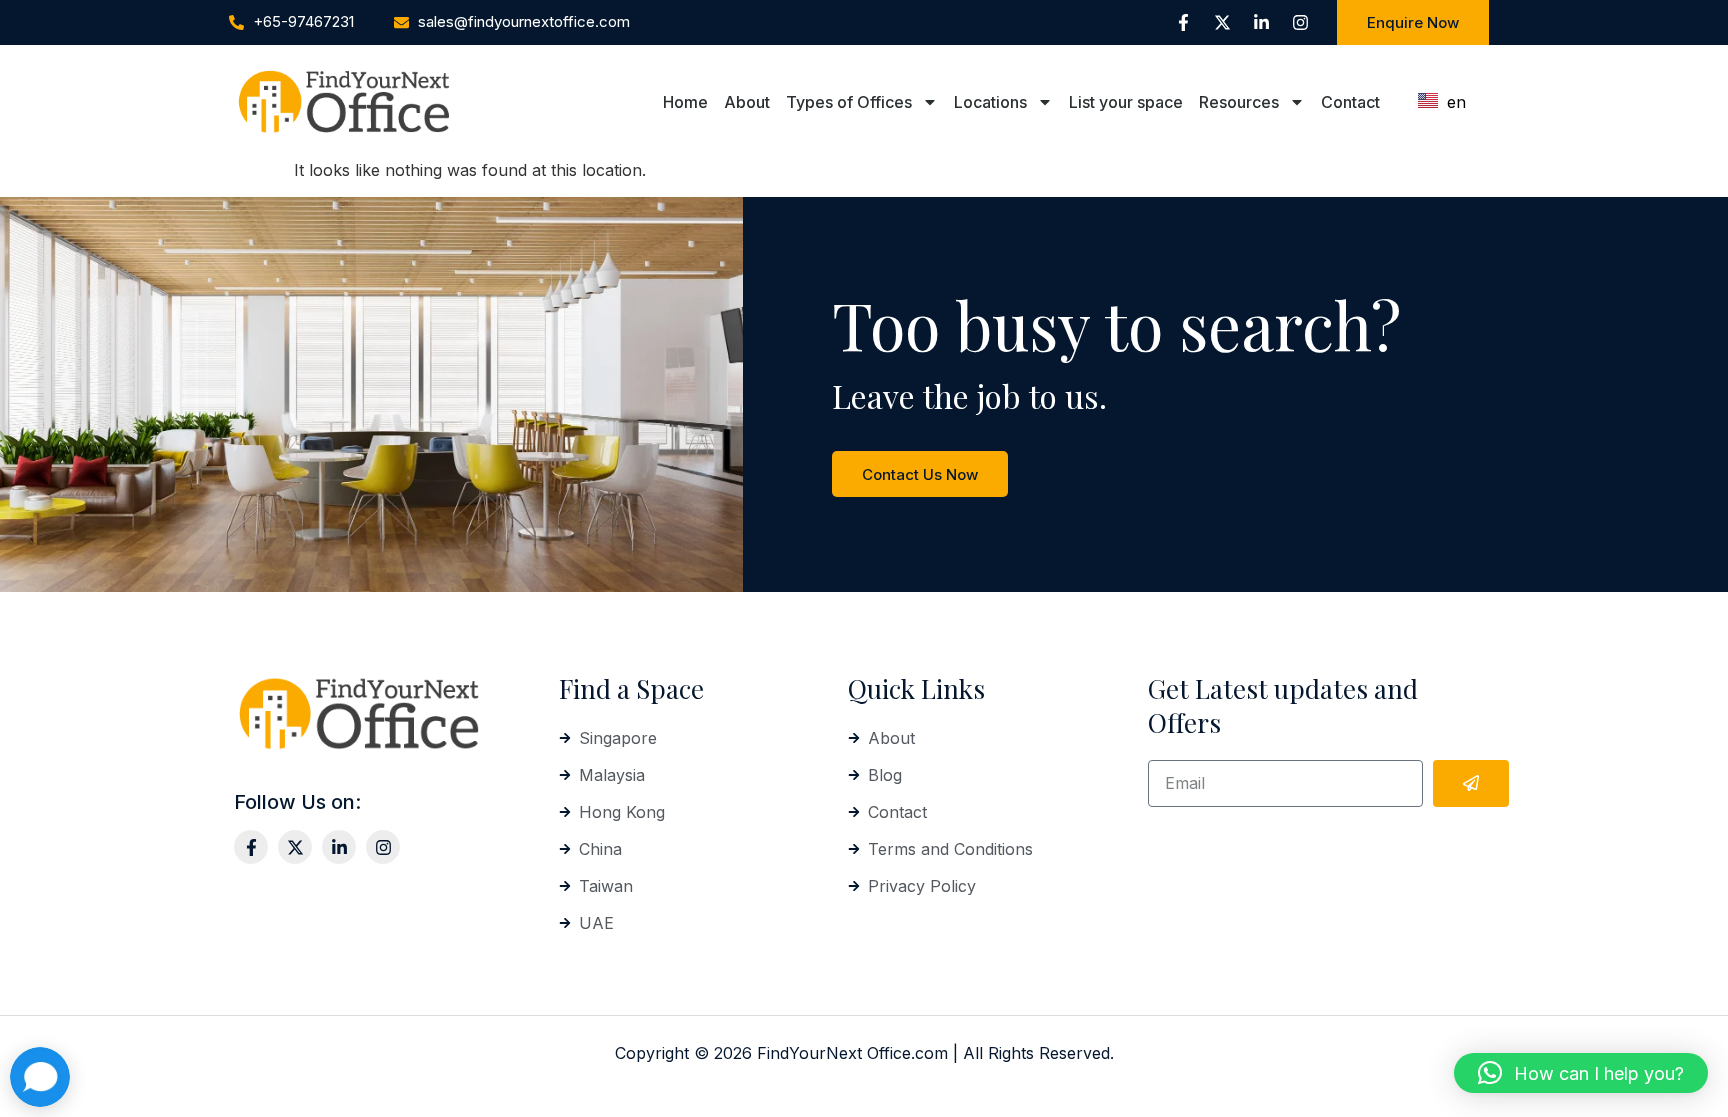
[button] (1581, 1073)
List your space (1126, 102)
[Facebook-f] (1183, 23)
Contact (1350, 102)
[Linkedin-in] (1261, 23)
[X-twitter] (1222, 23)
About (747, 102)
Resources (1239, 102)
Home (685, 102)
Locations (990, 102)
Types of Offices (849, 102)
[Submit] (1471, 783)
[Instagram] (1300, 23)
